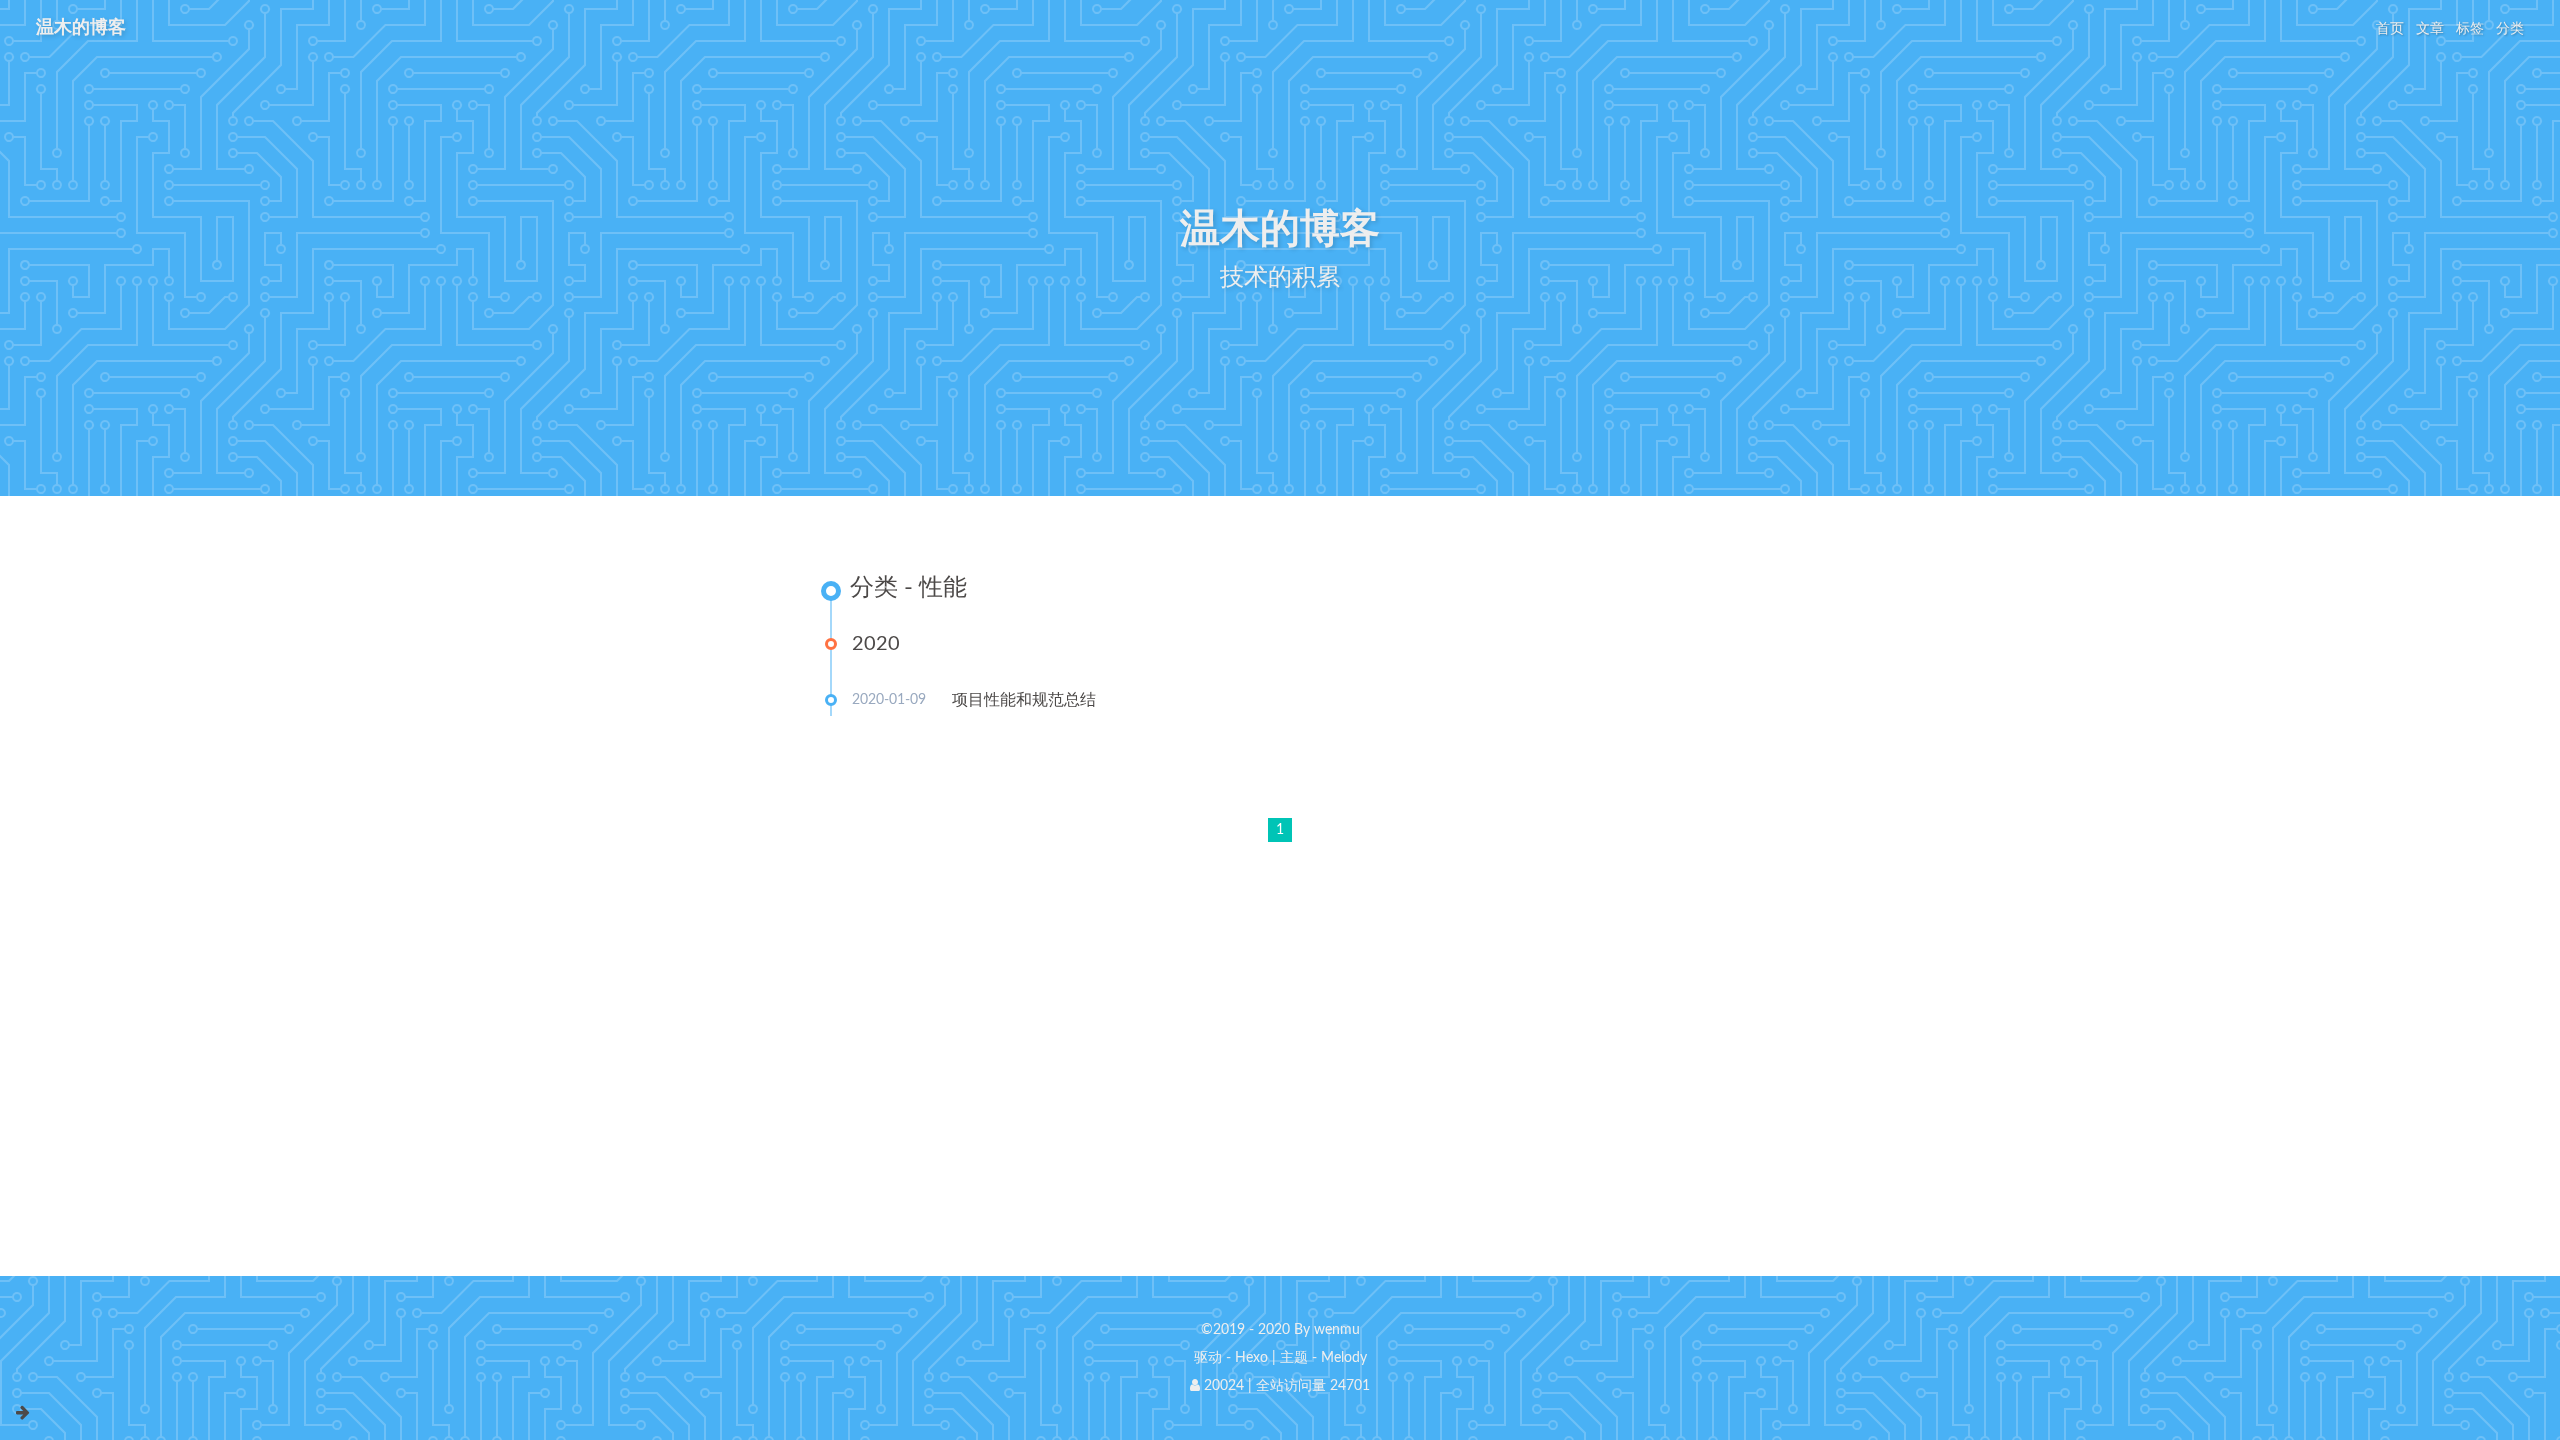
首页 (2390, 29)
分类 (2510, 29)
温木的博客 (81, 28)
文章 (2430, 29)
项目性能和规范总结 (1024, 700)
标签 (2470, 29)
